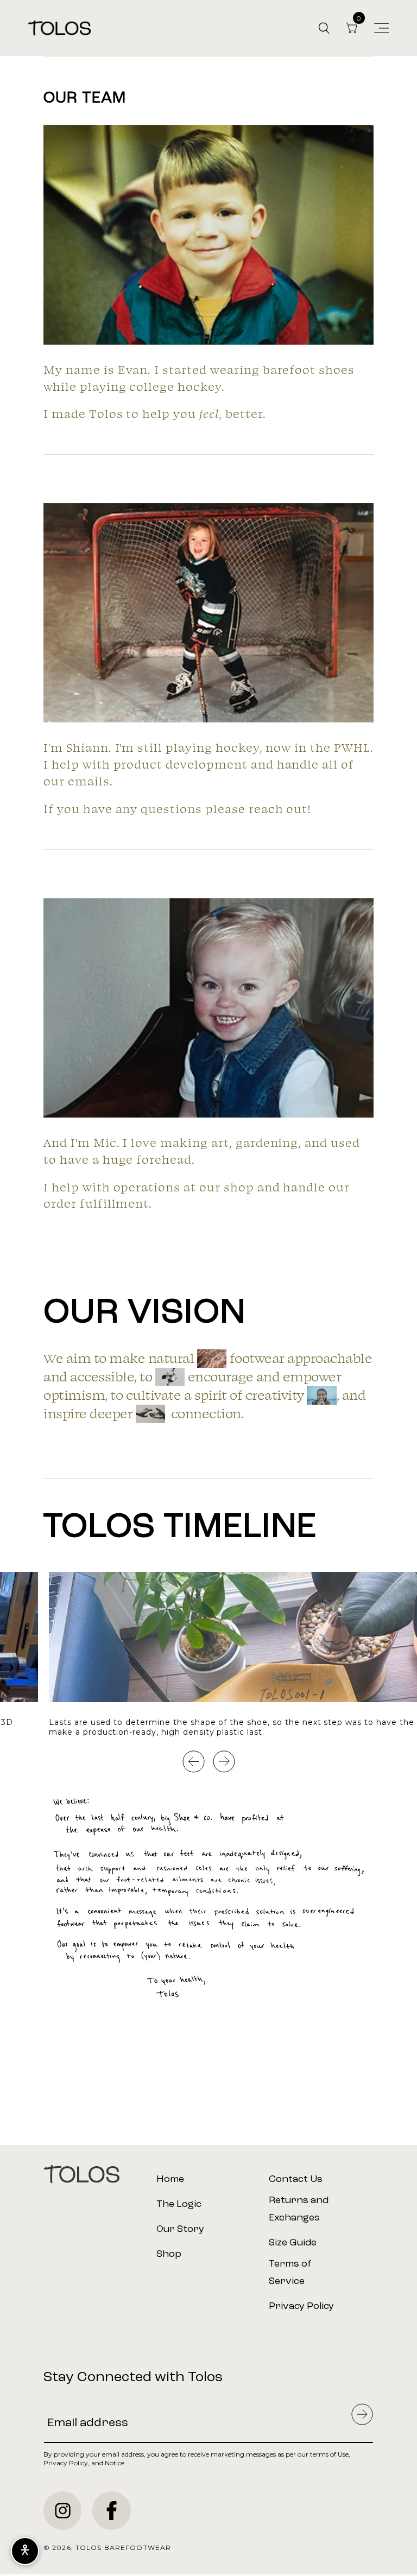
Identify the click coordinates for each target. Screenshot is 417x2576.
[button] (324, 28)
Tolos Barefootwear (123, 2548)
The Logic (179, 2204)
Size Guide (293, 2243)
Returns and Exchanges (299, 2209)
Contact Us (296, 2179)
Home (170, 2179)
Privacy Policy (301, 2306)
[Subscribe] (362, 2415)
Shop (169, 2254)
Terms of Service (290, 2273)
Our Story (180, 2229)
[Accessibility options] (25, 2551)
